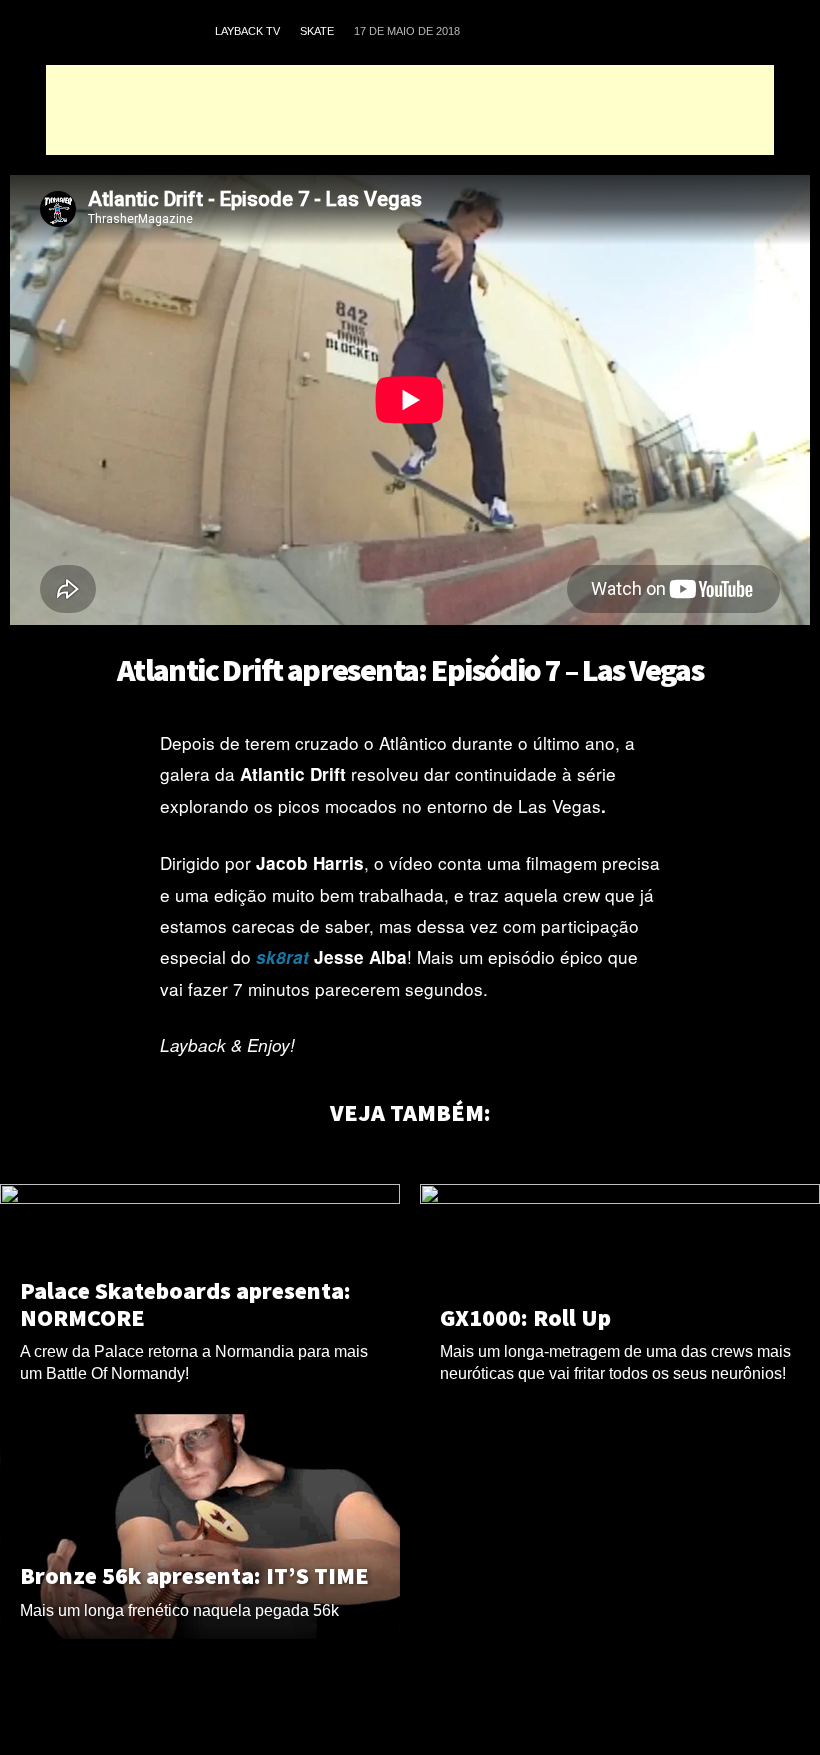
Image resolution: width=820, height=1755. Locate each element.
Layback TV (247, 31)
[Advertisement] (410, 110)
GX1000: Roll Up (525, 1318)
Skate (317, 31)
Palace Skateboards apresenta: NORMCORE (185, 1304)
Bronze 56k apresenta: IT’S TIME (194, 1576)
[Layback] (124, 32)
